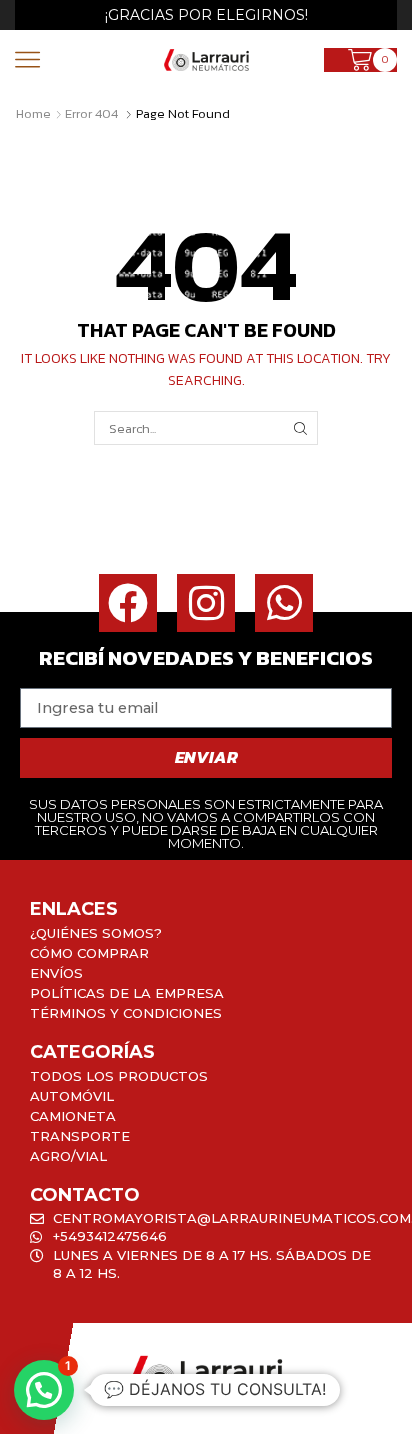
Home (33, 114)
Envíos (56, 973)
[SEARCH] (300, 428)
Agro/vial (68, 1156)
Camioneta (73, 1116)
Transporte (80, 1136)
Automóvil (72, 1096)
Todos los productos (119, 1076)
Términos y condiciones (126, 1013)
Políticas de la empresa (127, 993)
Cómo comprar (89, 953)
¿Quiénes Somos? (96, 933)
